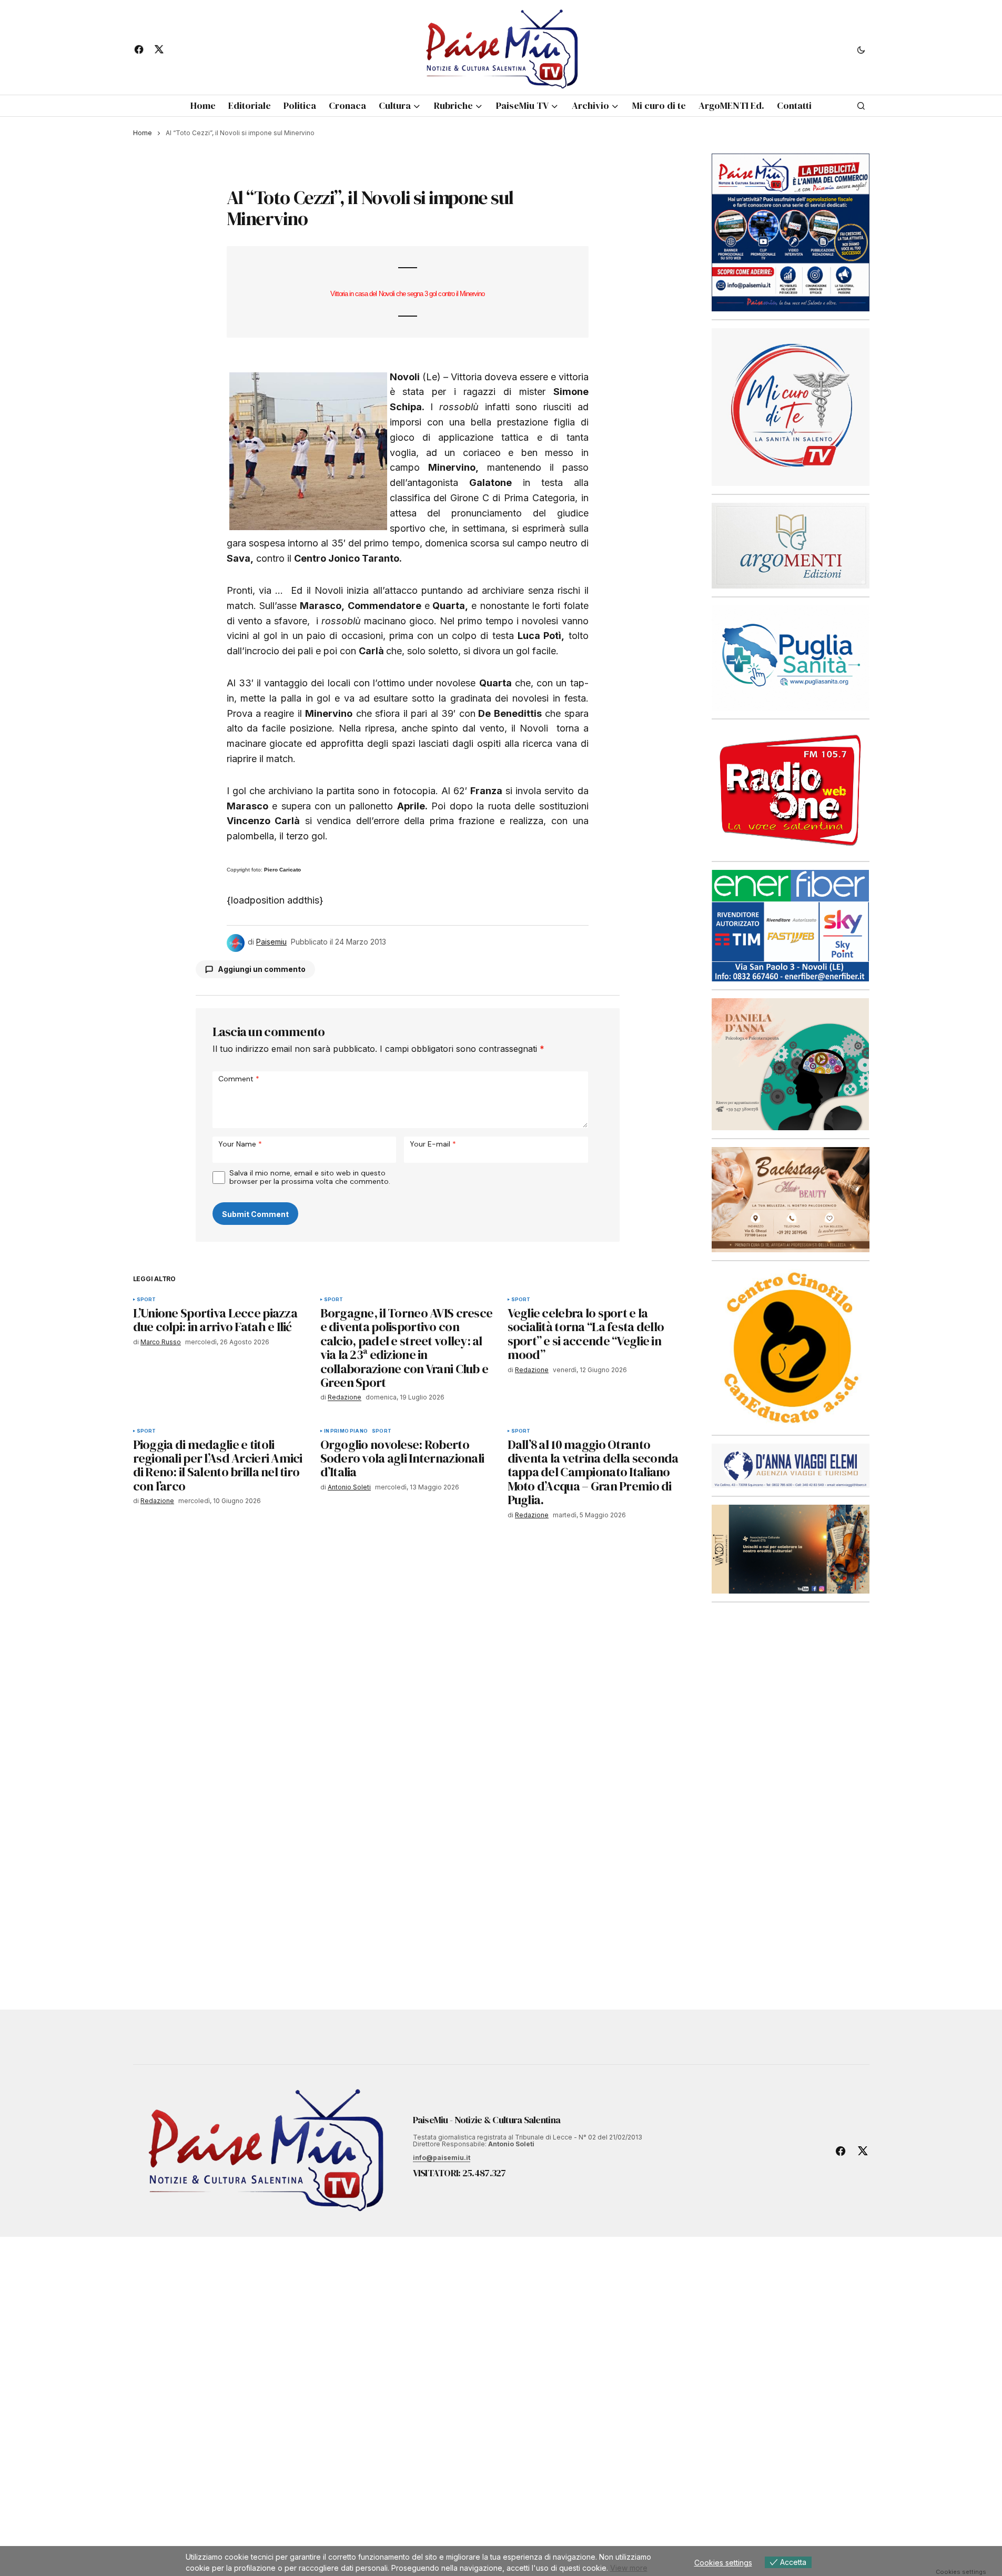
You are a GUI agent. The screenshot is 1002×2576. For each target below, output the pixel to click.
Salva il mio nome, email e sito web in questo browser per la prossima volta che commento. (310, 1177)
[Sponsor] (791, 407)
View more (629, 2568)
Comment (239, 1078)
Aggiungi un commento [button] (262, 969)
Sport (146, 1300)
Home (143, 133)
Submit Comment (255, 1214)
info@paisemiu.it (442, 2158)
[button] (861, 49)
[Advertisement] (791, 1786)
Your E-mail (433, 1144)
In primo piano (346, 1431)
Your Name (240, 1144)
